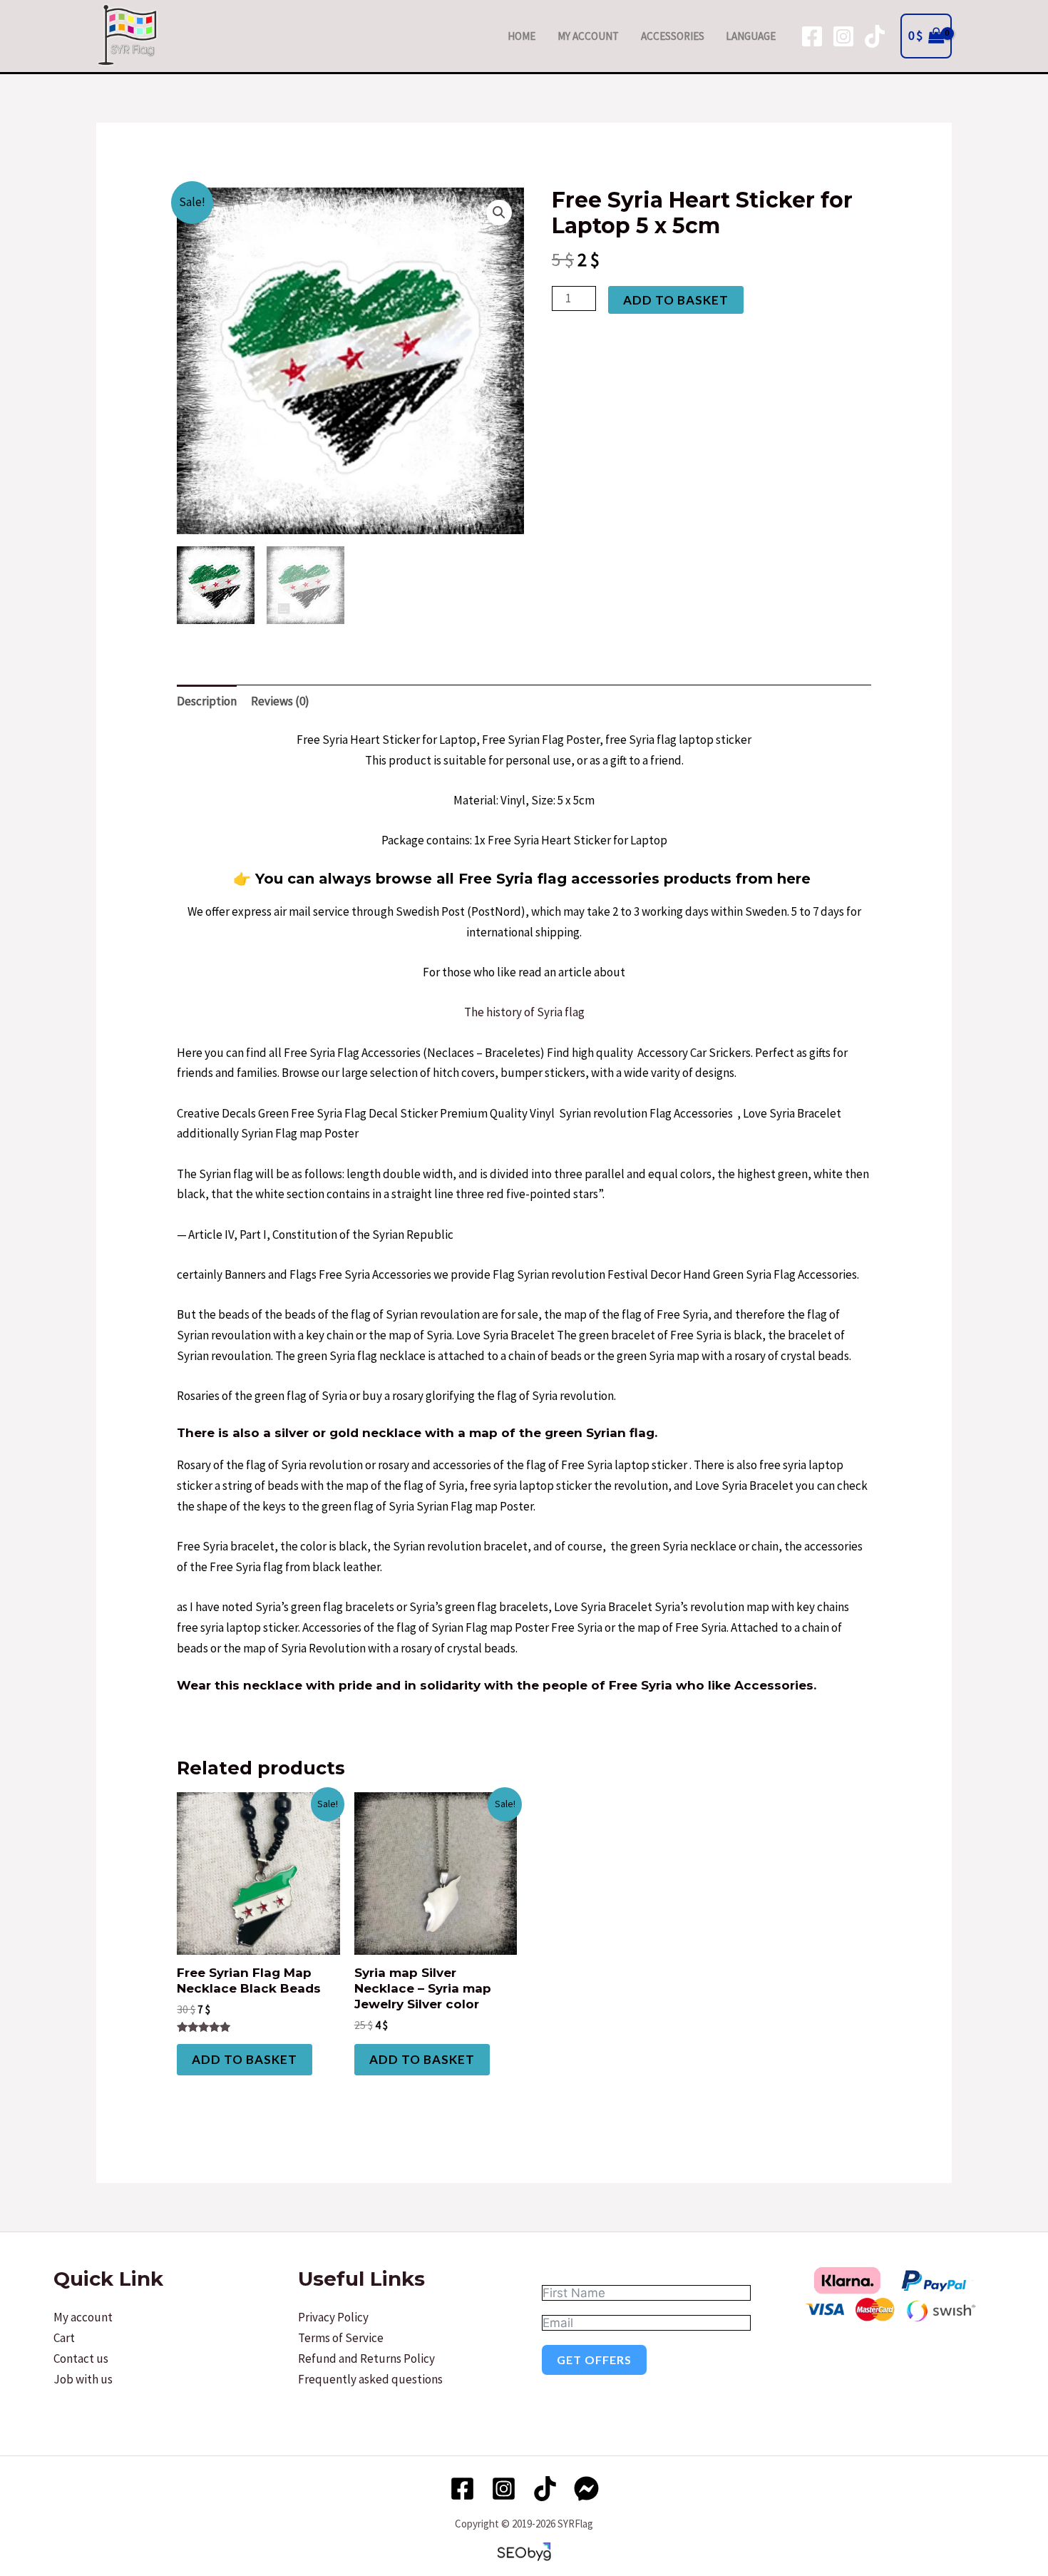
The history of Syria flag (524, 1012)
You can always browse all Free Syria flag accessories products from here (533, 879)
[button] (499, 213)
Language (751, 36)
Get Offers (594, 2360)
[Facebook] (812, 36)
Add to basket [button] (245, 2059)
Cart (64, 2338)
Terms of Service (341, 2338)
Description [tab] (207, 701)
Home (522, 36)
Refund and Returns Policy (366, 2358)
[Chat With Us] (586, 2489)
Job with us (83, 2379)
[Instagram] (843, 36)
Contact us (81, 2358)
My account (588, 36)
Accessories (673, 36)
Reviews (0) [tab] (280, 701)
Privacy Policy (333, 2317)
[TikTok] (875, 36)
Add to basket (676, 300)
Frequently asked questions (370, 2379)
